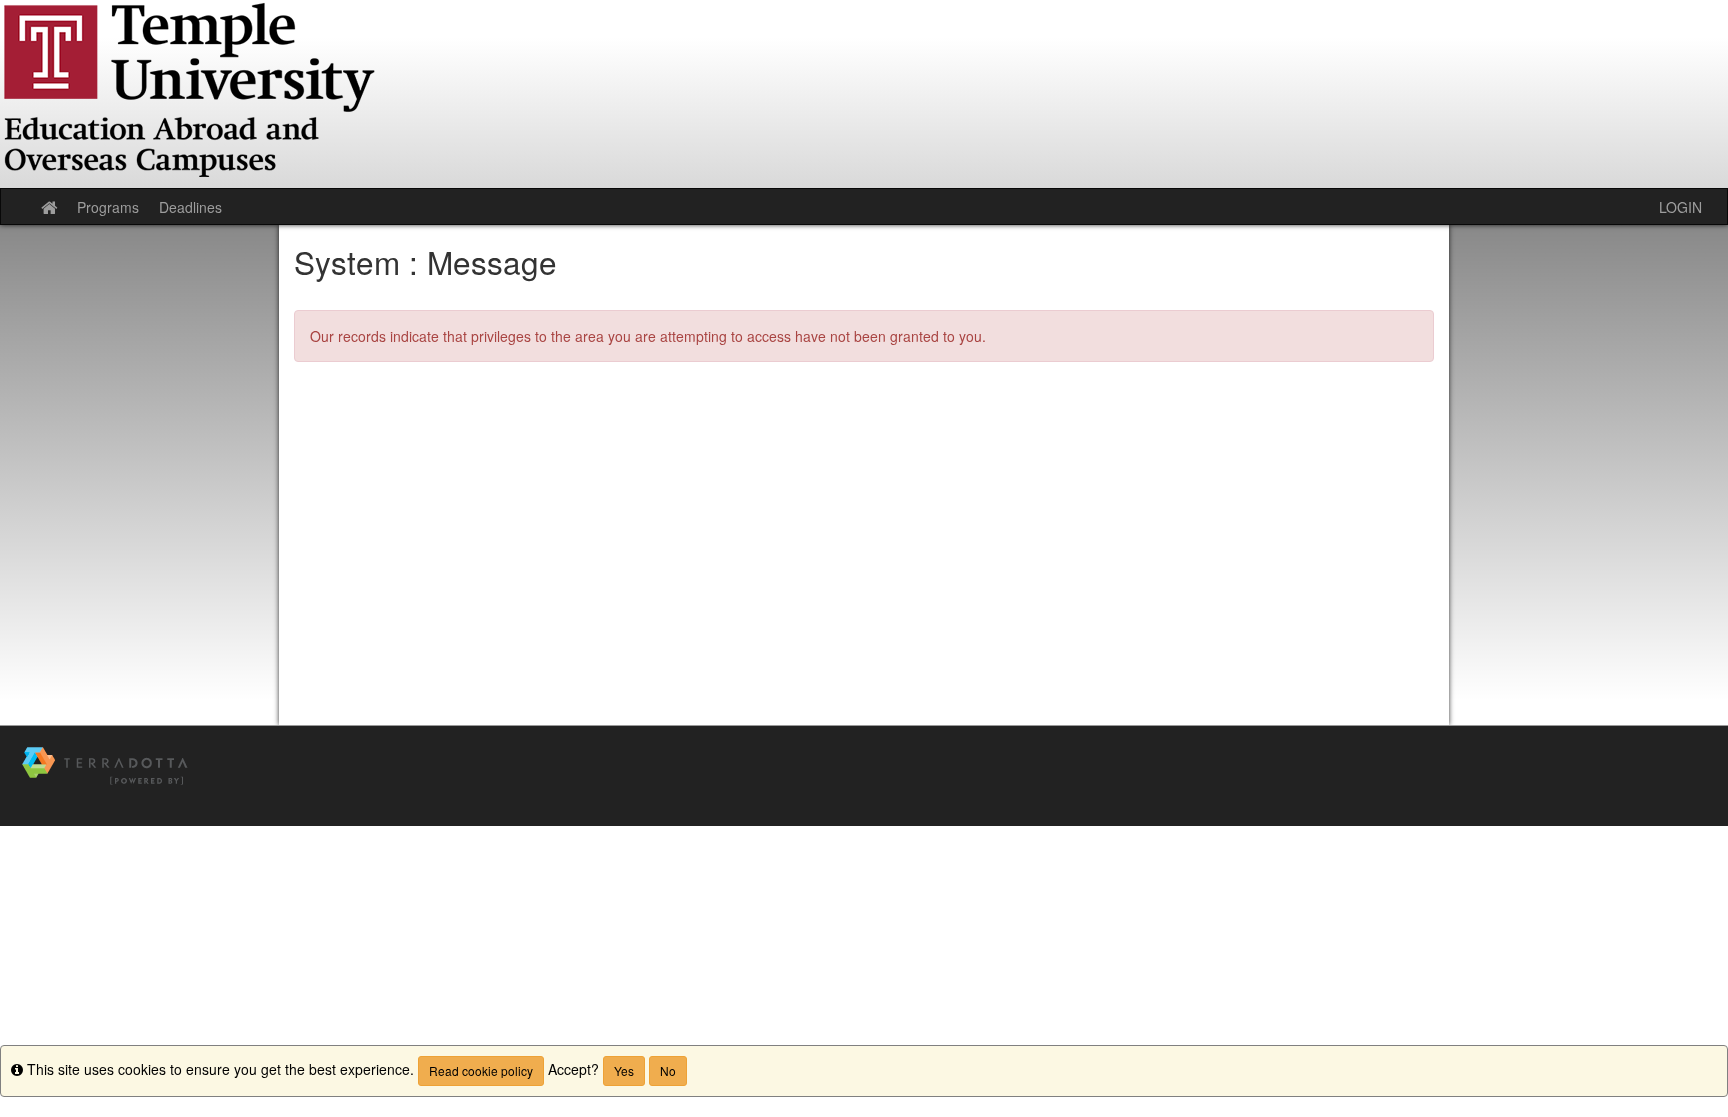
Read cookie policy (481, 1070)
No (668, 1070)
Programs (108, 207)
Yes (624, 1070)
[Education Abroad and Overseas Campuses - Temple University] (864, 94)
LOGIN (1680, 207)
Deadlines (190, 207)
